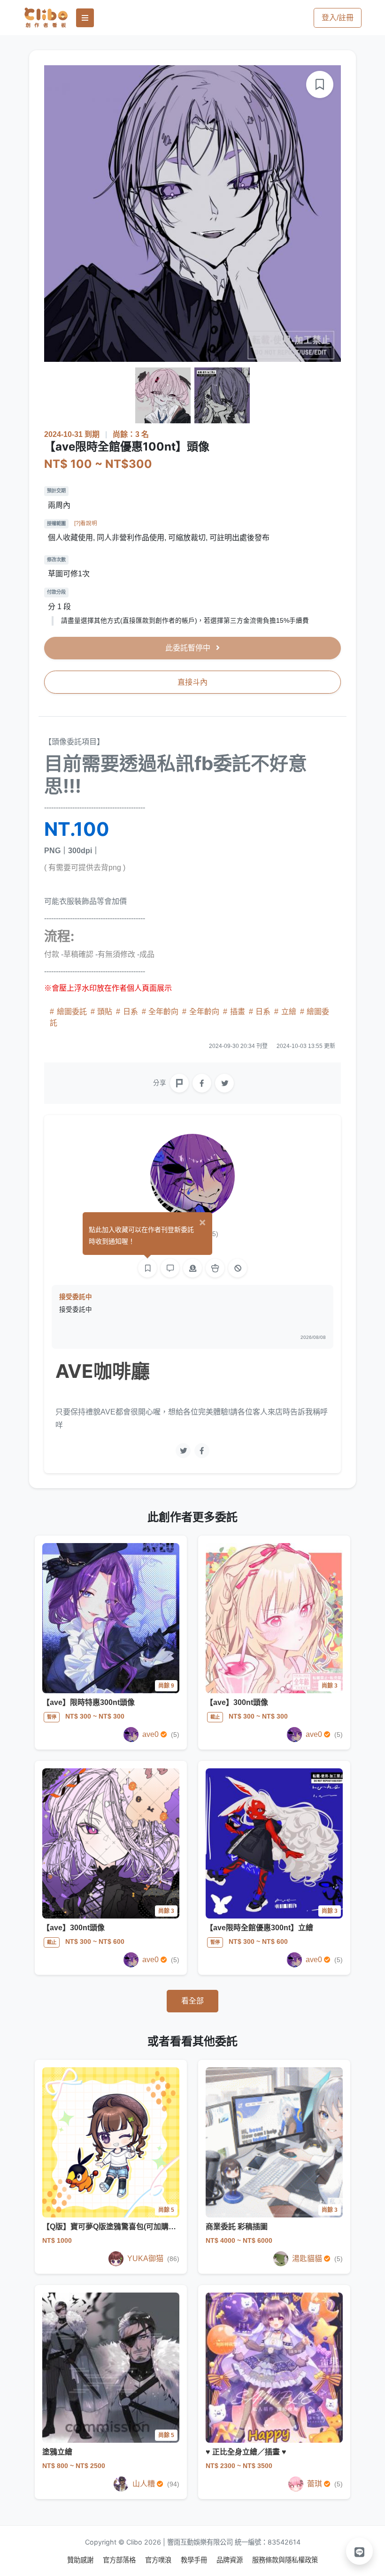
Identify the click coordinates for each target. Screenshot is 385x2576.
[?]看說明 (86, 523)
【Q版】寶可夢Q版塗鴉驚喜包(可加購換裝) (118, 2227)
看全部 (192, 2001)
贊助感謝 (81, 2560)
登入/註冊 (338, 18)
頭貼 (105, 1012)
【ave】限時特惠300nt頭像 (89, 1702)
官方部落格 (120, 2560)
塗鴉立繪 (57, 2452)
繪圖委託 (72, 1012)
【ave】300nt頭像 (237, 1702)
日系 (131, 1012)
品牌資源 (231, 2560)
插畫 (238, 1012)
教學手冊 (195, 2560)
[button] (360, 2551)
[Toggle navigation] (85, 18)
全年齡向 (163, 1012)
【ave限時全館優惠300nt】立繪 (259, 1928)
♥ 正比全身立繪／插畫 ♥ (246, 2452)
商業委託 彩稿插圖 (237, 2227)
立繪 (289, 1012)
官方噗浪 (159, 2560)
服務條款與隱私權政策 (285, 2560)
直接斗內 (192, 682)
